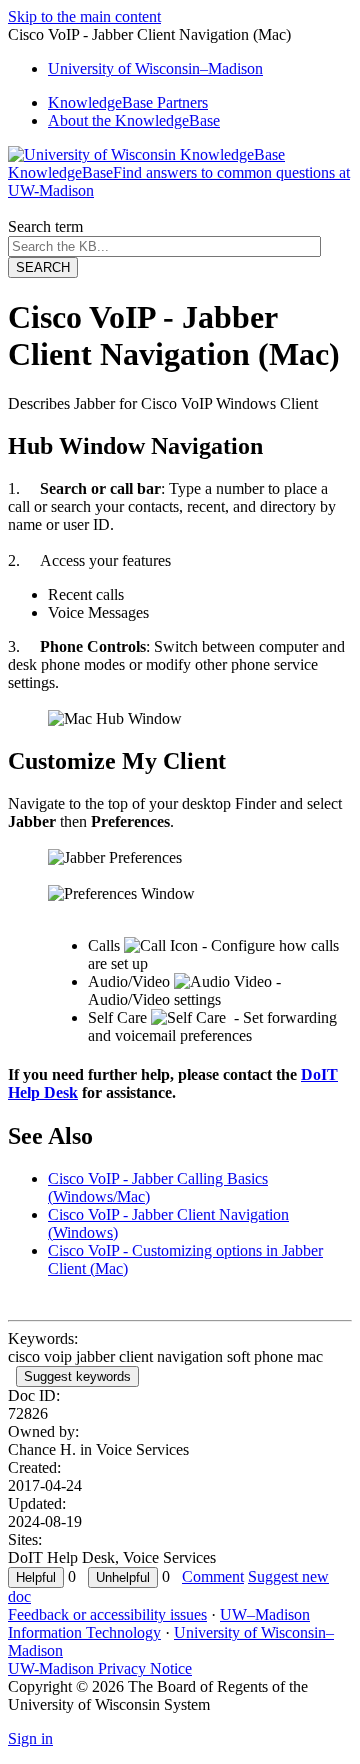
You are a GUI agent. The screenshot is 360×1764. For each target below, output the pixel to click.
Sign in (30, 1738)
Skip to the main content (84, 16)
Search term (45, 226)
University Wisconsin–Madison (155, 68)
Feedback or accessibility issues (107, 1614)
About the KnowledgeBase (134, 120)
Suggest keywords (77, 1376)
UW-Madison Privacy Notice (100, 1668)
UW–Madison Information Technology (159, 1623)
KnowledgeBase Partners (128, 102)
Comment (213, 1576)
